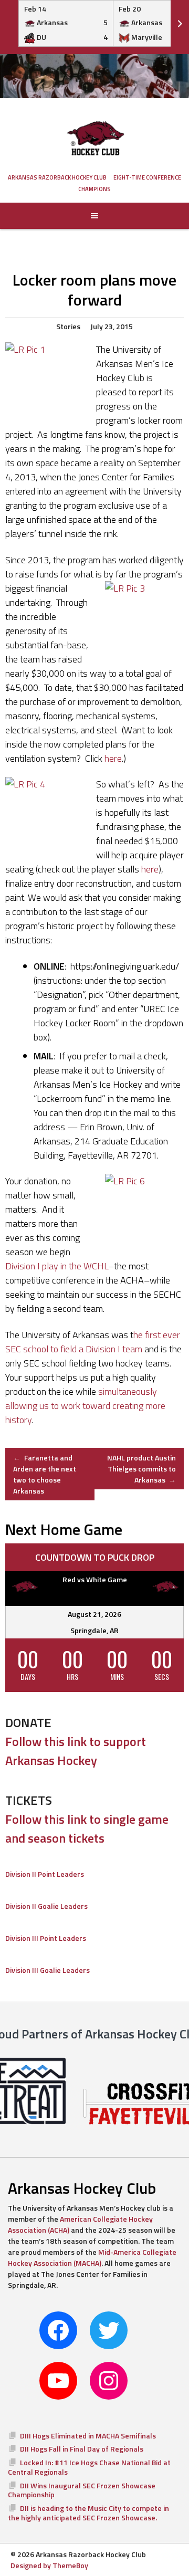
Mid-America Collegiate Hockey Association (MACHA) (92, 2257)
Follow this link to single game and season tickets (87, 1828)
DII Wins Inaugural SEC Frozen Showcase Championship (82, 2490)
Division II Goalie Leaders (46, 1906)
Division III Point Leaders (46, 1938)
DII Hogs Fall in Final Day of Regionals (82, 2449)
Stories (68, 326)
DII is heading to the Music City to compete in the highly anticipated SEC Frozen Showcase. (88, 2513)
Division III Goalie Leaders (48, 1970)
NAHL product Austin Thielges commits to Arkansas (141, 1469)
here (113, 758)
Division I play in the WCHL (57, 1266)
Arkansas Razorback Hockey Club (57, 177)
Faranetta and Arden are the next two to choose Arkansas (45, 1474)
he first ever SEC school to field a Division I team (93, 1342)
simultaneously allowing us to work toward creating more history (85, 1406)
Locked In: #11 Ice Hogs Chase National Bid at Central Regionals (89, 2467)
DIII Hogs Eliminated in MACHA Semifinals (88, 2436)
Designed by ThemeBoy (49, 2565)
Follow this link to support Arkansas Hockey (76, 1751)
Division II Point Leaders (45, 1874)
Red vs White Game (95, 1579)
